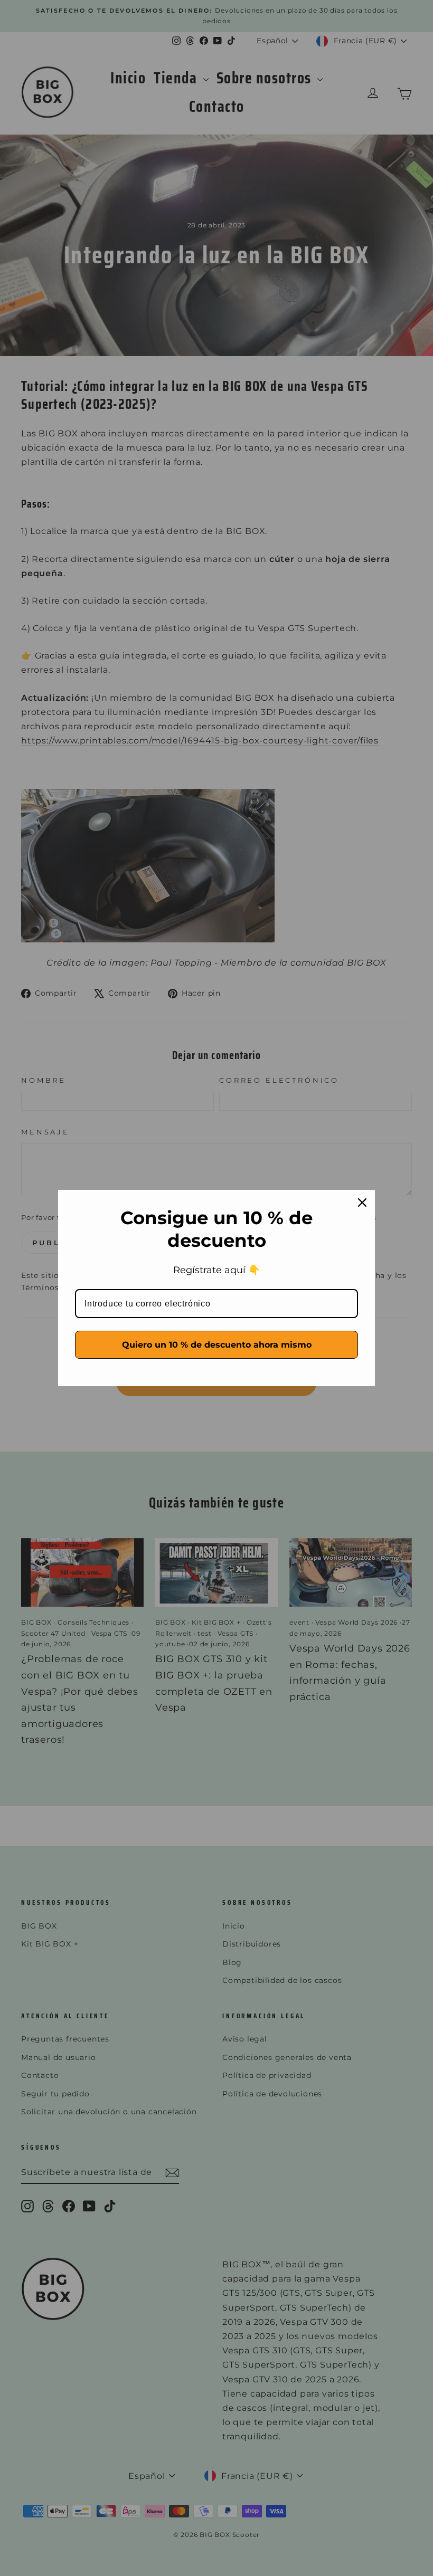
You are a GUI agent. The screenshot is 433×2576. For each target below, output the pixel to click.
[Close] (362, 1203)
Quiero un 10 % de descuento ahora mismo (217, 1345)
